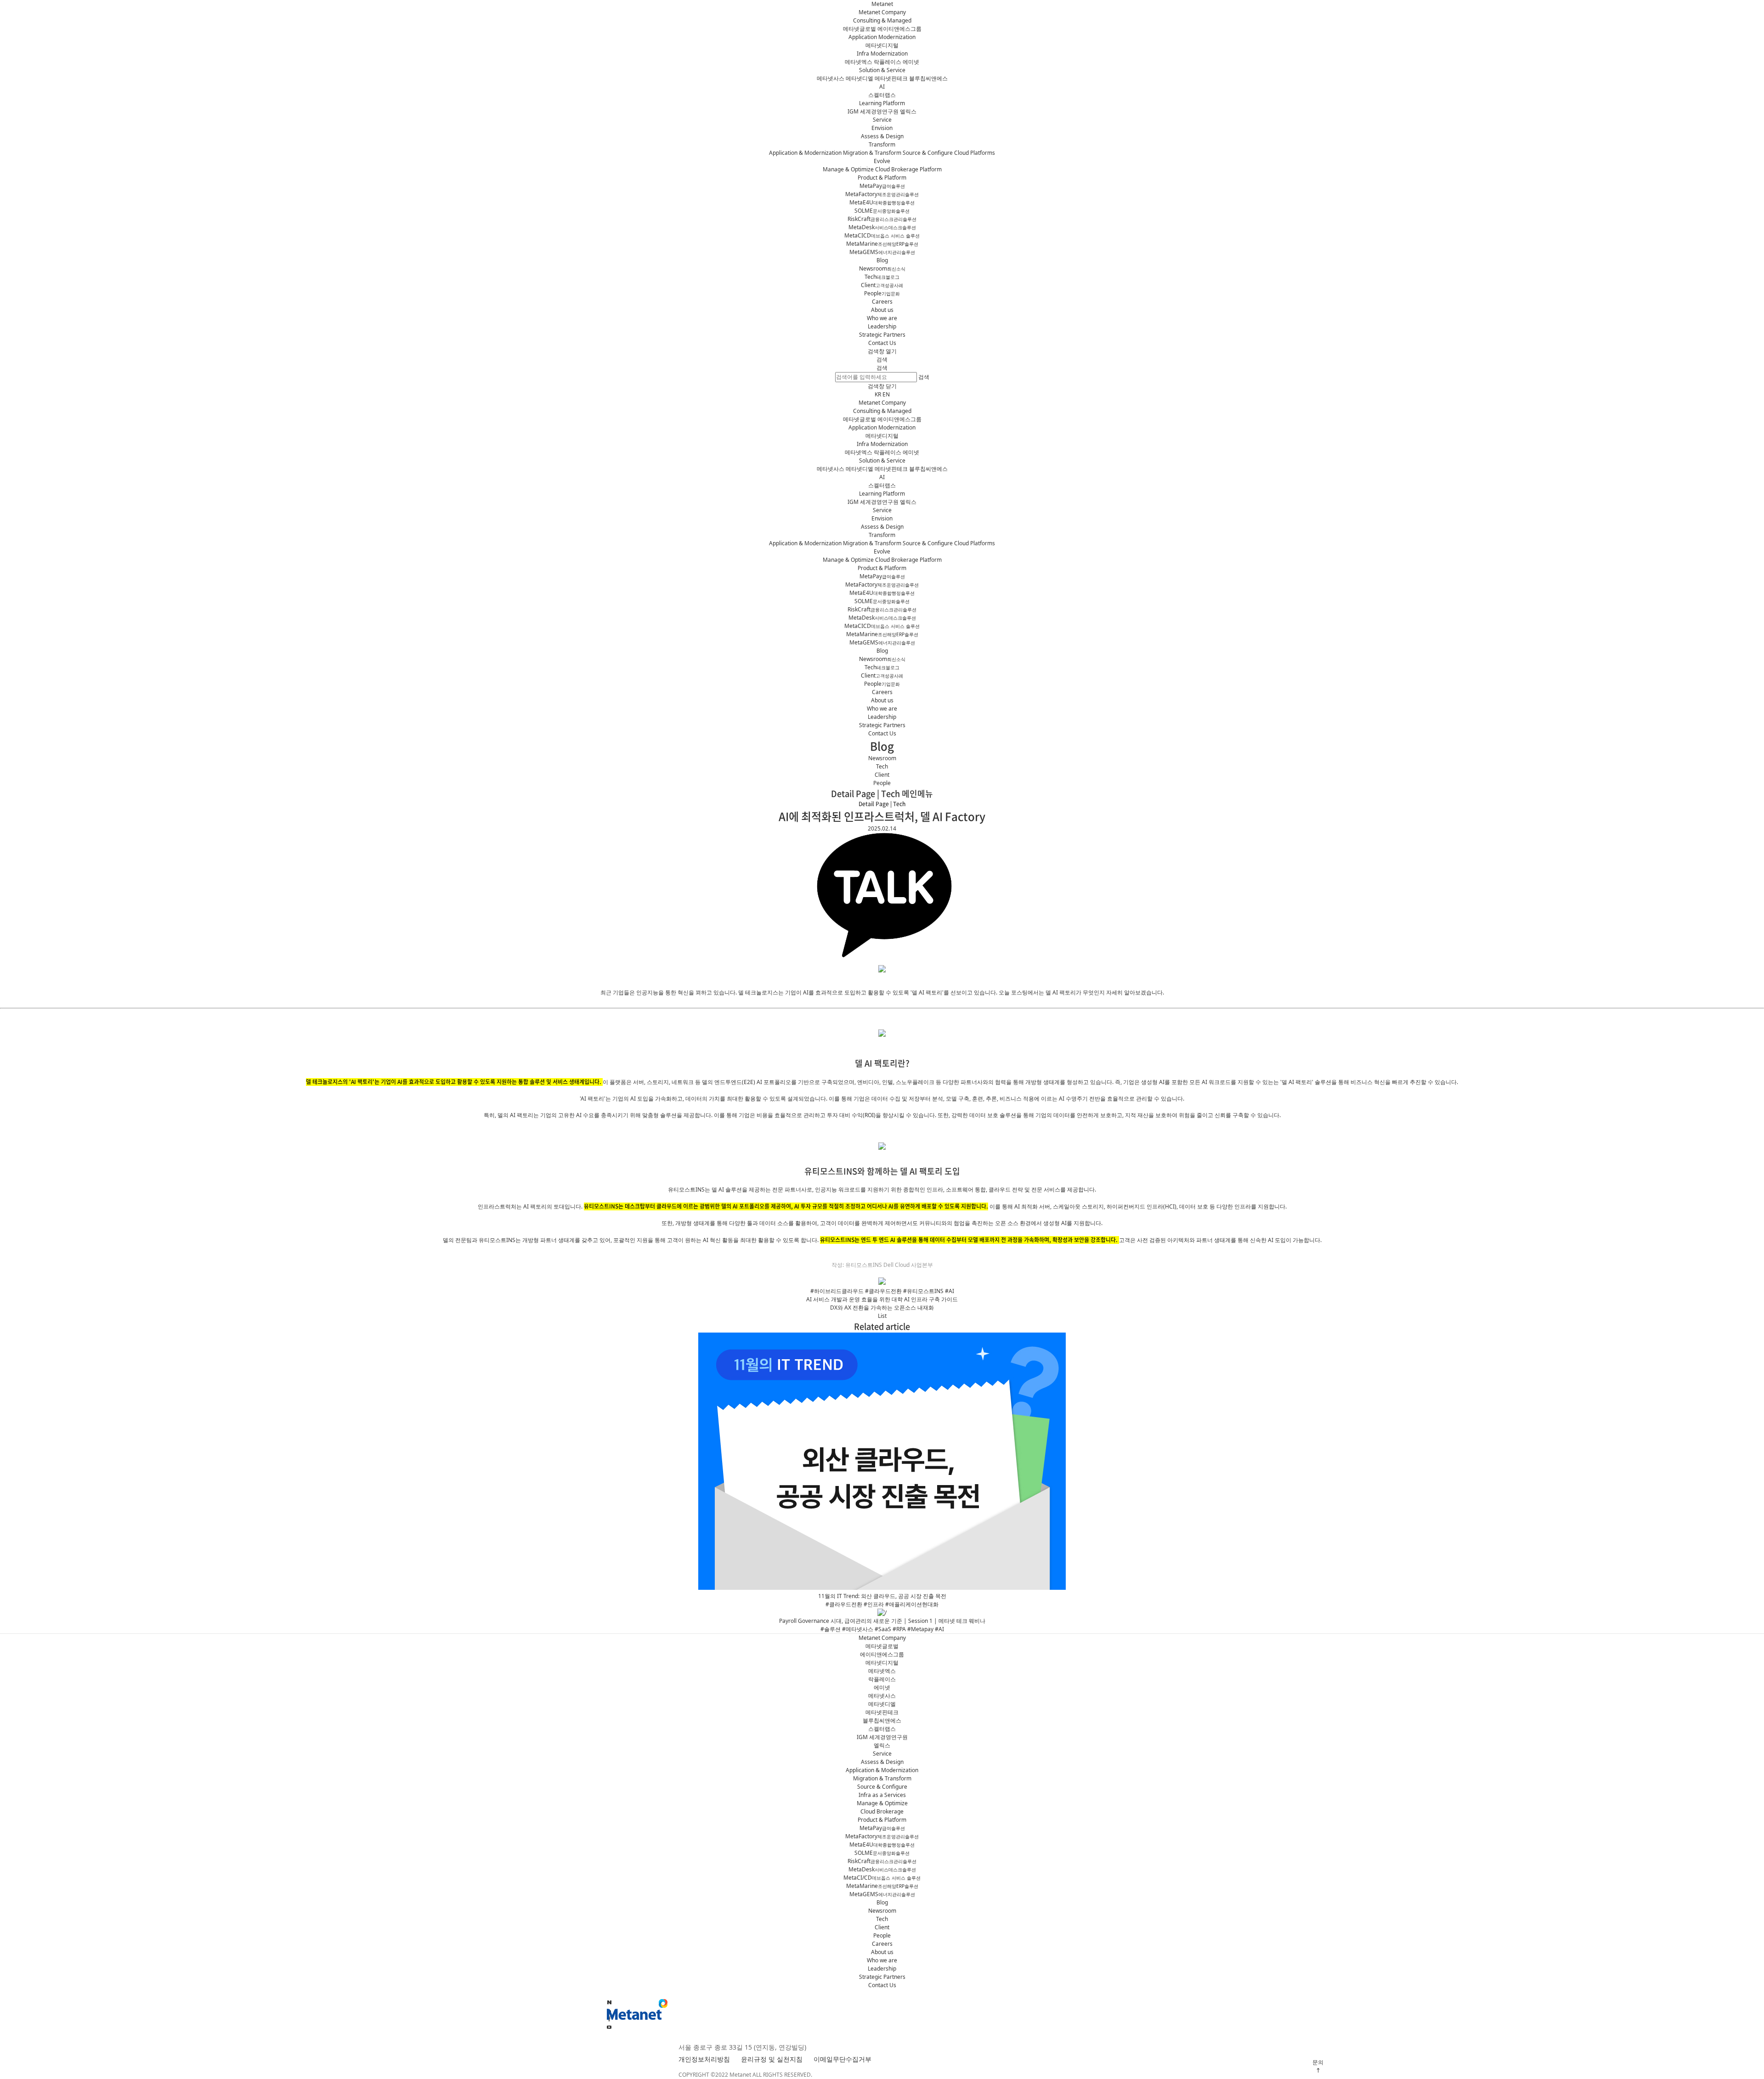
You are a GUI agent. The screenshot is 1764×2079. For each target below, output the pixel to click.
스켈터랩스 (882, 95)
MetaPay (882, 186)
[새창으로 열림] (609, 2027)
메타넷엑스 (859, 62)
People (882, 293)
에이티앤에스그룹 (899, 29)
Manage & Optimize (848, 169)
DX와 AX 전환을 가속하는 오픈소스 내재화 (882, 1308)
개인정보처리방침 (704, 2059)
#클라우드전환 (883, 1291)
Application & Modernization (805, 153)
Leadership (882, 326)
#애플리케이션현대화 (912, 1604)
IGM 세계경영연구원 (873, 111)
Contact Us (882, 343)
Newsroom (882, 268)
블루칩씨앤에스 (928, 78)
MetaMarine (882, 244)
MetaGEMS (882, 252)
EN (886, 394)
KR (878, 394)
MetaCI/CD (882, 1878)
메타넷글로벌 (859, 29)
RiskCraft (882, 219)
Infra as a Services (882, 1795)
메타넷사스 (831, 78)
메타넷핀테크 (891, 78)
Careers (882, 302)
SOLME (882, 211)
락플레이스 (888, 62)
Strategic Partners (882, 335)
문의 (1318, 2062)
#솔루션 (831, 1629)
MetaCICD (882, 235)
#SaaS (883, 1629)
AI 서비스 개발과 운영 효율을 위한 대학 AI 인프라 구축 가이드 (882, 1299)
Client (882, 285)
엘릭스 (908, 111)
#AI (950, 1291)
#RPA (899, 1629)
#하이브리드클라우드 (837, 1291)
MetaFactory (882, 194)
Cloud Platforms (975, 153)
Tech (882, 277)
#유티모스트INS (923, 1291)
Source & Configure (928, 153)
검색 (882, 368)
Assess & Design (882, 136)
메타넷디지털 (882, 45)
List (882, 1316)
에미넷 (911, 62)
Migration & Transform (872, 153)
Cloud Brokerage (882, 1811)
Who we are (882, 318)
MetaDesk (882, 227)
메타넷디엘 (859, 78)
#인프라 (874, 1604)
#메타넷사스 (858, 1629)
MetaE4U (882, 202)
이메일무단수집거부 (842, 2059)
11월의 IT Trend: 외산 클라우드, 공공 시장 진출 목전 (882, 1596)
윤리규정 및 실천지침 (772, 2059)
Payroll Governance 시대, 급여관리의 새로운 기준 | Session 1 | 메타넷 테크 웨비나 (882, 1621)
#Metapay (920, 1629)
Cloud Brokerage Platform (908, 169)
